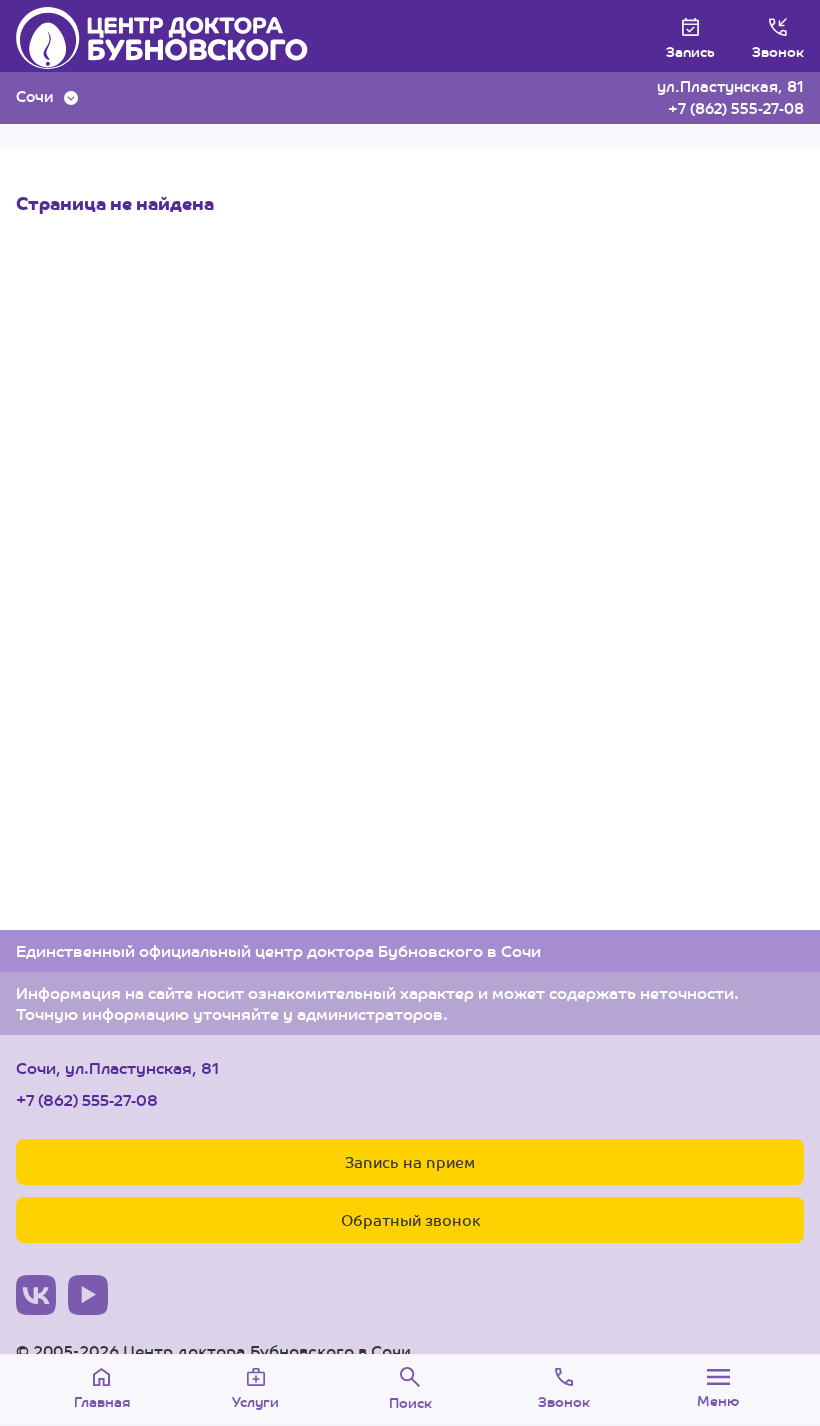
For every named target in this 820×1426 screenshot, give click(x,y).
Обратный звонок (410, 1219)
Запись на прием (410, 1161)
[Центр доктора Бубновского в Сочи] (182, 38)
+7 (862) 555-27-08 (736, 107)
